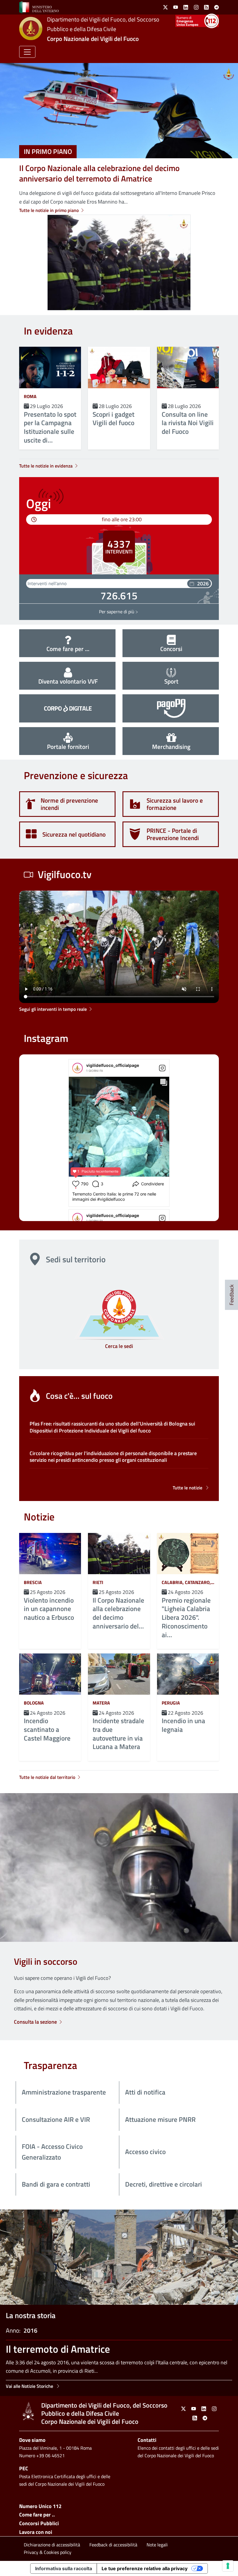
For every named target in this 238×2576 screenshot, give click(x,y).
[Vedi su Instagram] (162, 1068)
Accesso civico (145, 2152)
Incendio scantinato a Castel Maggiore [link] (47, 1729)
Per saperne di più (119, 612)
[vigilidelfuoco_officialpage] (77, 1068)
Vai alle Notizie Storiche (30, 2386)
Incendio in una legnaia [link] (183, 1725)
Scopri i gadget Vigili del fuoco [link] (113, 419)
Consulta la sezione (35, 2022)
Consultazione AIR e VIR (56, 2120)
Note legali (157, 2545)
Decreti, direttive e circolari (164, 2184)
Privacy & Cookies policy (48, 2552)
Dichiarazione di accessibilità (52, 2545)
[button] (27, 52)
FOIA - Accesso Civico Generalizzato (52, 2152)
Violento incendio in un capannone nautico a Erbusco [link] (49, 1609)
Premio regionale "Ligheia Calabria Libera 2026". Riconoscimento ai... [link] (186, 1618)
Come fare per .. (37, 2515)
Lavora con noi (36, 2532)
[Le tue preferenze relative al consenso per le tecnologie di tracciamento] (228, 2566)
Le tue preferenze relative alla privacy (145, 2568)
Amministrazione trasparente (64, 2092)
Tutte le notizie (187, 1488)
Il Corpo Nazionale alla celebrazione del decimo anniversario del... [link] (118, 1613)
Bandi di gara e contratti (56, 2184)
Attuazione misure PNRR (160, 2120)
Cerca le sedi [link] (119, 1346)
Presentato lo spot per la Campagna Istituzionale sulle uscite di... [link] (50, 427)
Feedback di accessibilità (113, 2545)
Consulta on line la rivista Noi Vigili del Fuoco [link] (188, 423)
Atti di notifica (145, 2092)
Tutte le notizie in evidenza (46, 466)
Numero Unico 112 (40, 2506)
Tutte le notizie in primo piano (49, 210)
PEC (24, 2468)
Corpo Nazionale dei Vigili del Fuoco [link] (93, 39)
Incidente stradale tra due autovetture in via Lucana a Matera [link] (118, 1734)
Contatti (147, 2440)
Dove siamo (32, 2440)
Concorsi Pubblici (39, 2523)
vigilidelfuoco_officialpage (113, 1065)
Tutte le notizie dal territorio (47, 1777)
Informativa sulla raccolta (64, 2568)
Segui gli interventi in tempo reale (53, 1009)
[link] (39, 7)
